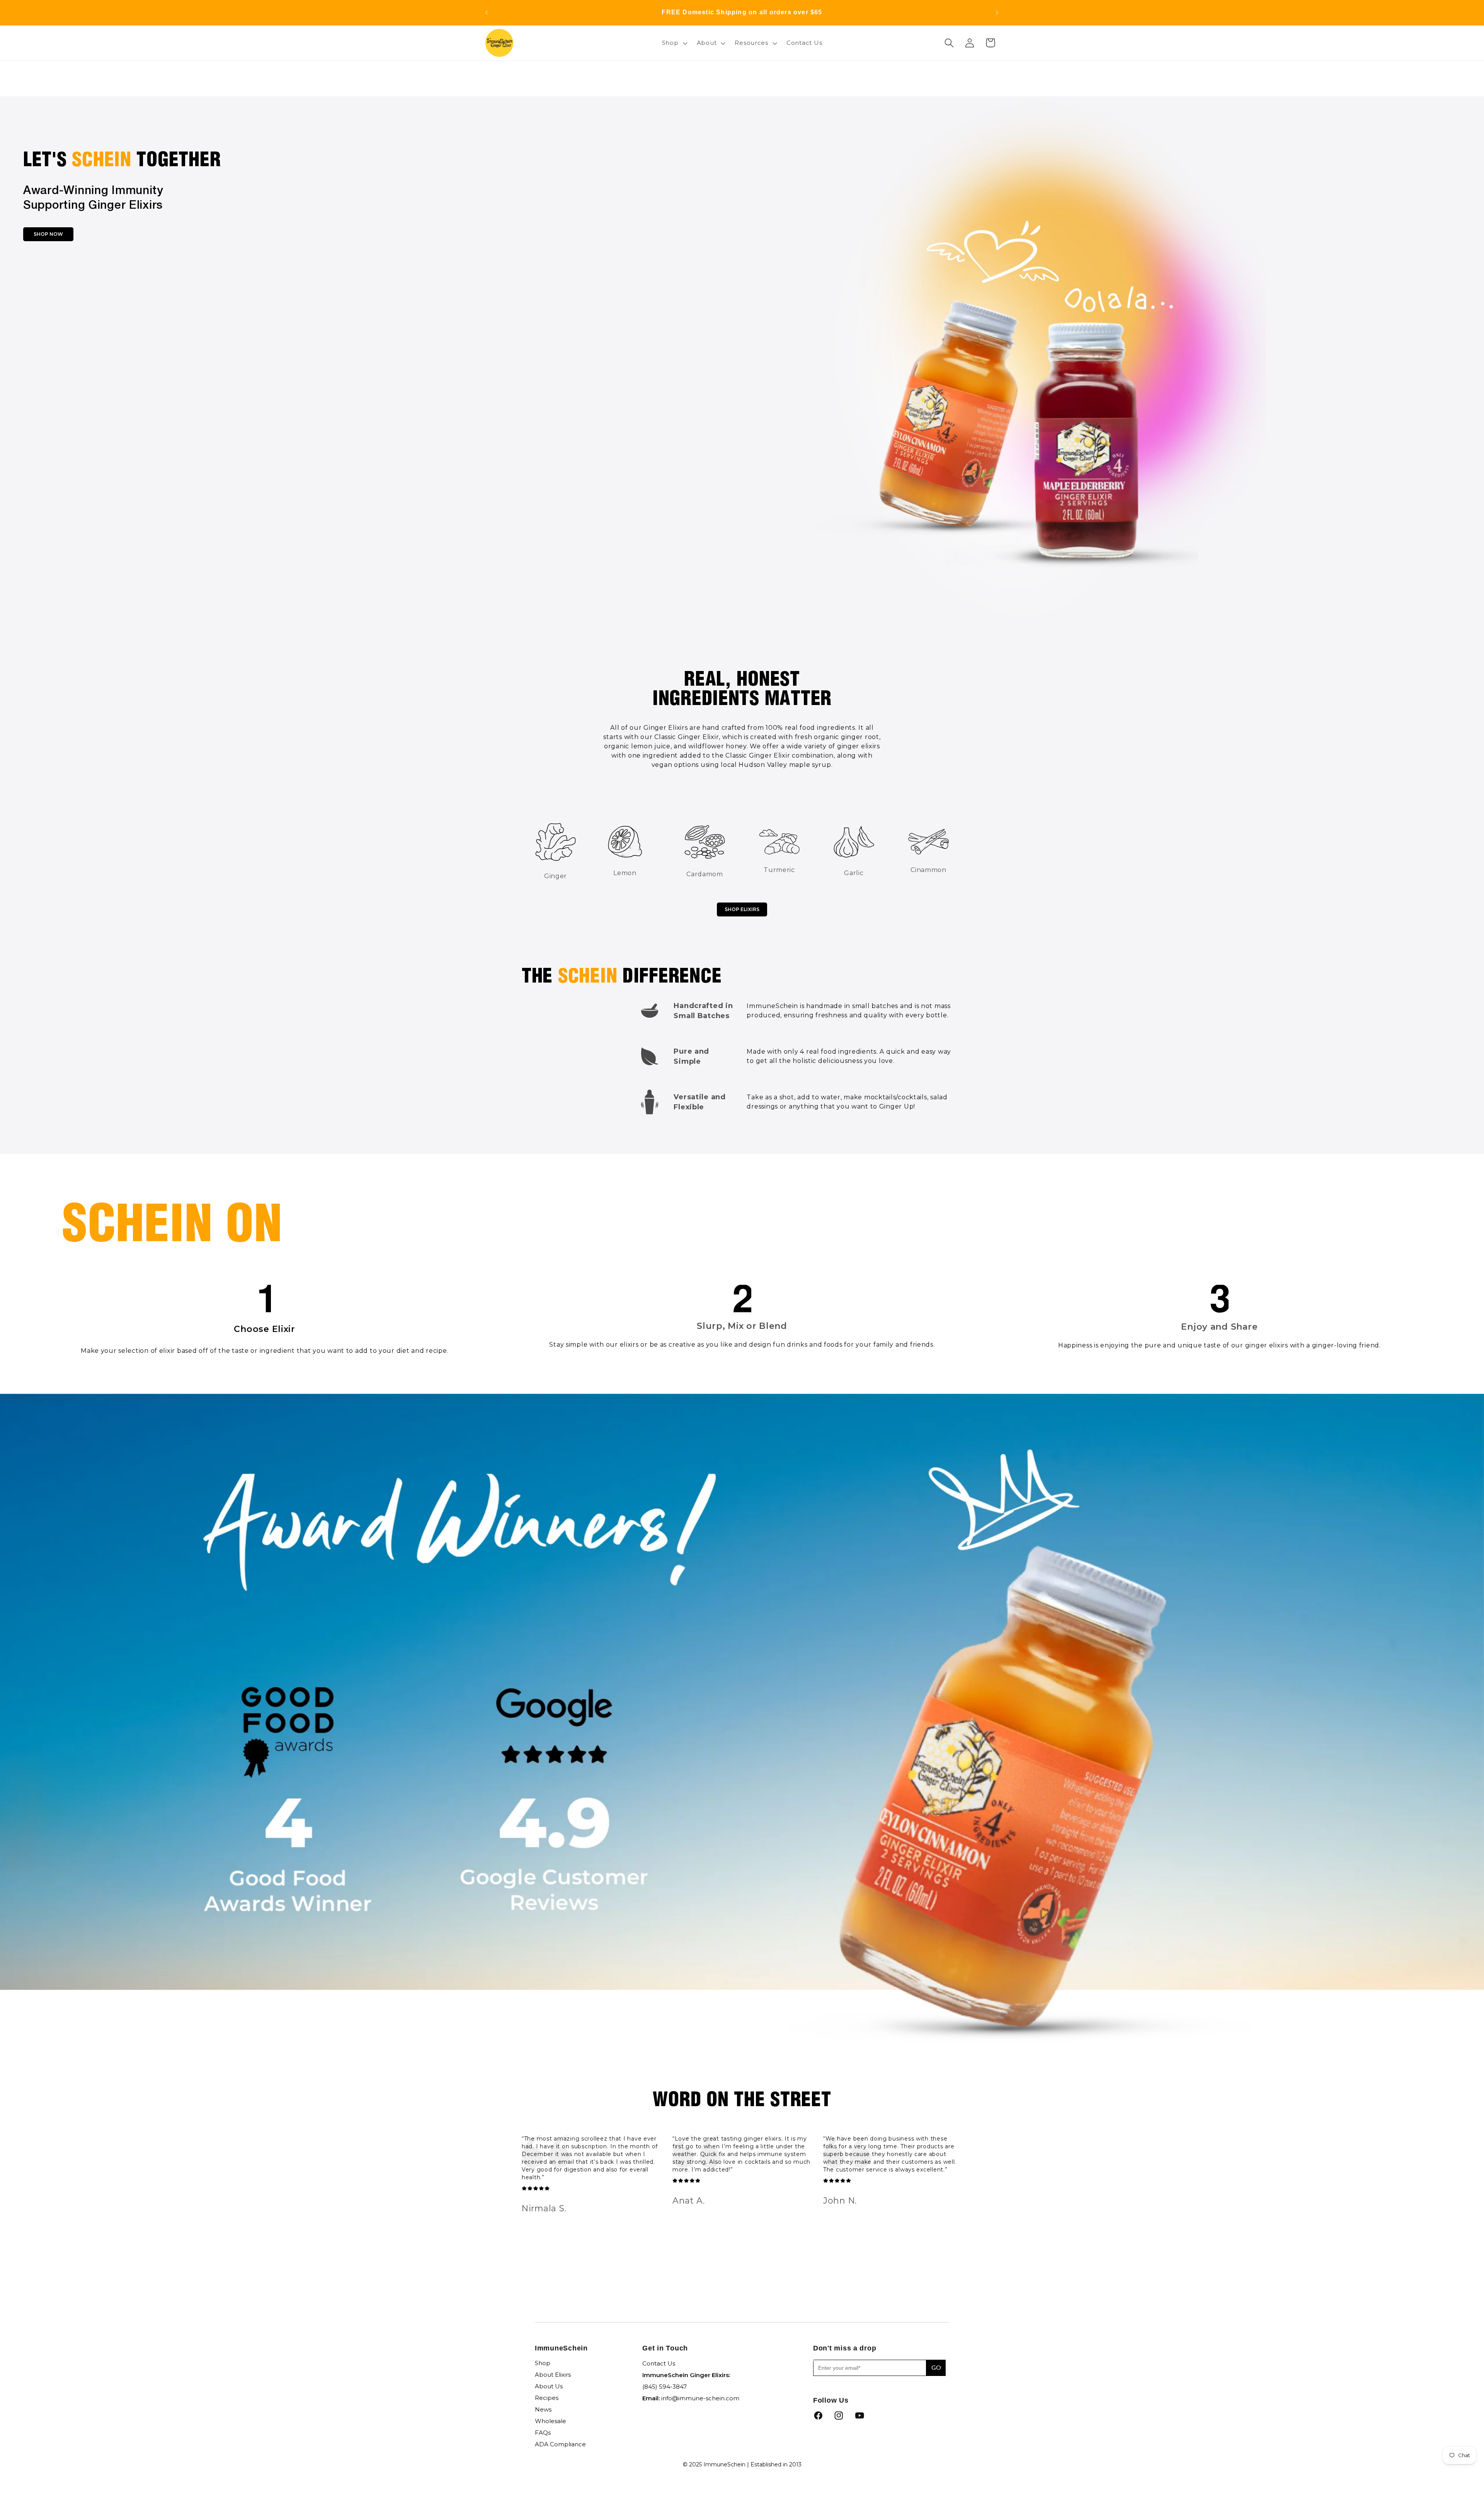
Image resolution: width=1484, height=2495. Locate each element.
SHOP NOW (48, 234)
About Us (549, 2386)
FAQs (543, 2433)
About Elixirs (553, 2375)
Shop (543, 2363)
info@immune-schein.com (700, 2398)
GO (936, 2368)
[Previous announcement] (487, 13)
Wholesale (551, 2421)
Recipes (547, 2398)
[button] (674, 43)
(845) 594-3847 (665, 2387)
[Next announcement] (997, 13)
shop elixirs (742, 909)
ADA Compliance (560, 2444)
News (543, 2409)
